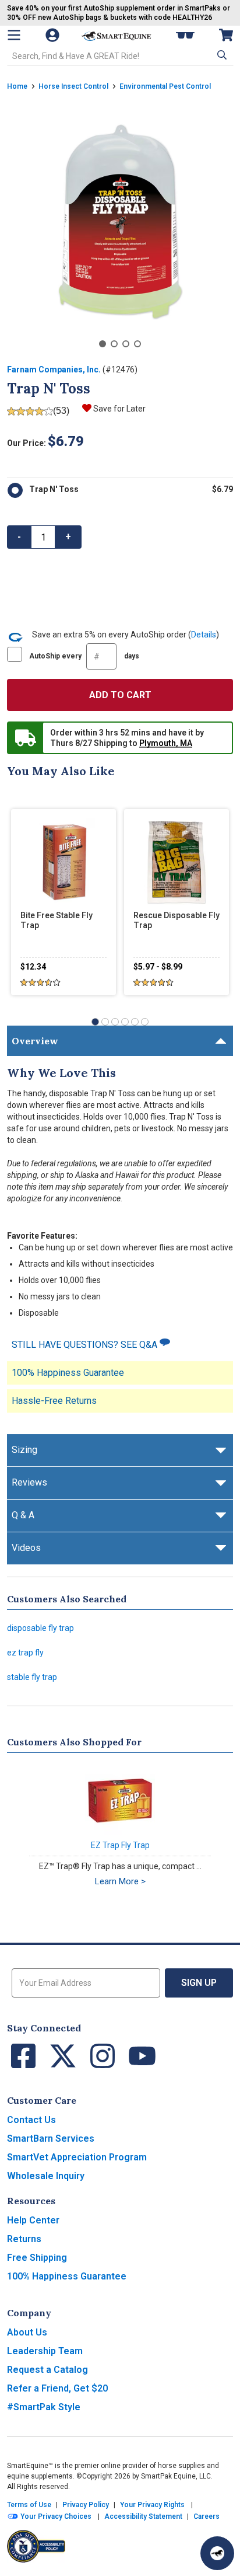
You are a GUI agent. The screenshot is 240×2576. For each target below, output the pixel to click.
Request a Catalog (47, 2370)
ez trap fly (25, 1653)
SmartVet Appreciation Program (77, 2157)
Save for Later (119, 409)
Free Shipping (37, 2258)
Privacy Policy (86, 2505)
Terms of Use (29, 2505)
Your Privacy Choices (55, 2516)
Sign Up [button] (199, 1983)
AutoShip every (84, 656)
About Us (27, 2332)
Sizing (24, 1450)
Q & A (23, 1515)
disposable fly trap (40, 1628)
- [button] (19, 537)
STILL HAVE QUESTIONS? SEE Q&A (86, 1345)
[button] (221, 55)
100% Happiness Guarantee (68, 1373)
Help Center (33, 2220)
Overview (35, 1041)
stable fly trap (32, 1677)
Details (204, 635)
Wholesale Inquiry (46, 2176)
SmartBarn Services (51, 2138)
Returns (24, 2239)
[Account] (54, 35)
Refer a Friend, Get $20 (57, 2388)
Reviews (29, 1482)
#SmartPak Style (44, 2407)
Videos (26, 1548)
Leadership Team (45, 2351)
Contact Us (31, 2120)
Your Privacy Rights (152, 2505)
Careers (207, 2516)
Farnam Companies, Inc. (54, 370)
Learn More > (120, 1881)
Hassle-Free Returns (54, 1401)
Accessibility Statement (143, 2516)
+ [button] (68, 537)
